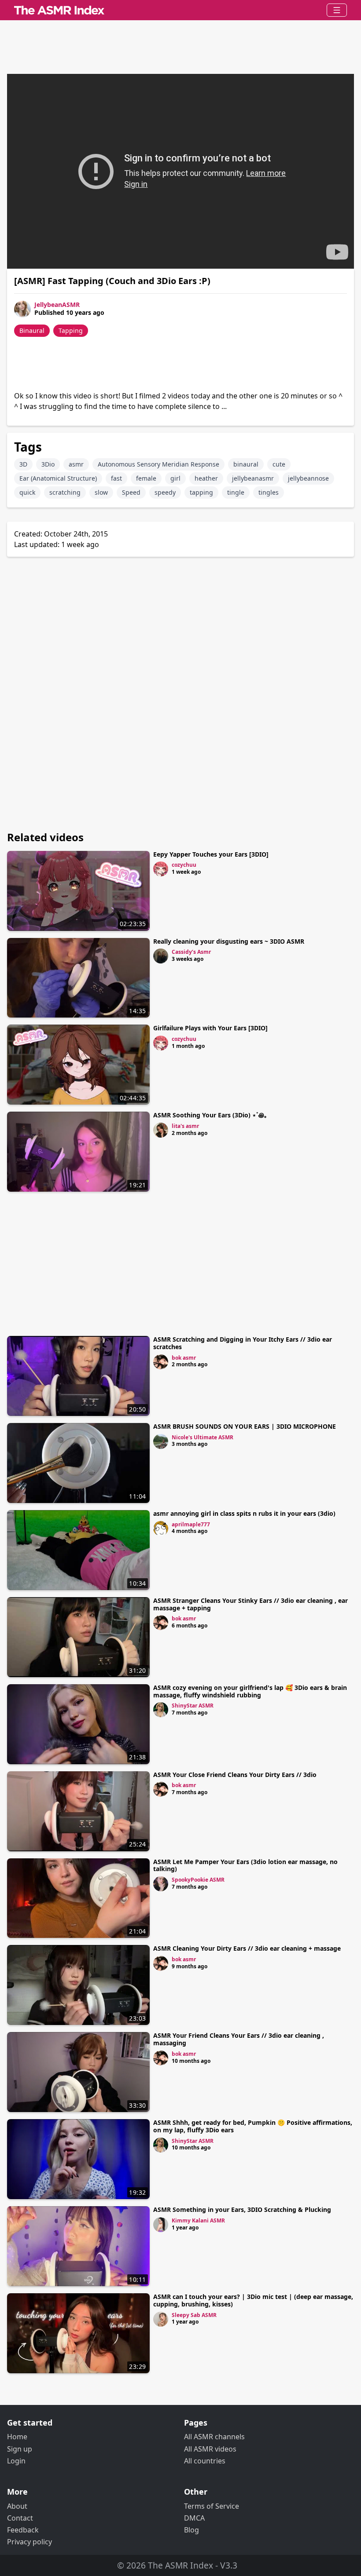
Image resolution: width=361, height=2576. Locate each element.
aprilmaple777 (191, 1524)
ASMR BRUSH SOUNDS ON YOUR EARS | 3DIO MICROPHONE (245, 1426)
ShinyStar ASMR (193, 1706)
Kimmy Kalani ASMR (198, 2220)
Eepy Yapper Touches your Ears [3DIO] (211, 854)
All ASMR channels (214, 2437)
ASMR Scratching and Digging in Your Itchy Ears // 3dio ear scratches (243, 1343)
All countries (205, 2461)
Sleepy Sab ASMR (194, 2315)
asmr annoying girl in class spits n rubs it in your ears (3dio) (244, 1513)
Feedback (23, 2530)
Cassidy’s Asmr (191, 952)
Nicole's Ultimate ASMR (203, 1437)
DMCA (194, 2518)
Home (17, 2437)
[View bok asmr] (161, 1362)
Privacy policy (29, 2542)
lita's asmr (185, 1126)
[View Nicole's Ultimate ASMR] (161, 1441)
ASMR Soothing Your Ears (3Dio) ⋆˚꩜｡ (210, 1115)
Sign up (20, 2449)
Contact (20, 2518)
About (17, 2506)
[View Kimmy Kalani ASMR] (161, 2225)
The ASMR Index (180, 2565)
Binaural (32, 330)
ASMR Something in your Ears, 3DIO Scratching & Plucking (242, 2209)
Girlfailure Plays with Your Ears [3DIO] (210, 1028)
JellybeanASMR (57, 305)
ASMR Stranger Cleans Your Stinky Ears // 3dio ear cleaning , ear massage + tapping (250, 1604)
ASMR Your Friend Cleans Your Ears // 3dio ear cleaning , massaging (239, 2039)
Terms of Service (212, 2506)
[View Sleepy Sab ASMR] (161, 2319)
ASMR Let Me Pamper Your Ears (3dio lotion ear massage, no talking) (245, 1865)
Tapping (71, 330)
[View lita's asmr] (161, 1130)
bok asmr (184, 1358)
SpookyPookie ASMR (198, 1880)
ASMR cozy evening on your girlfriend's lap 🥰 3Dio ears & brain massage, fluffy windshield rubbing (250, 1691)
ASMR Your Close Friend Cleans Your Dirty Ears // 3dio (235, 1775)
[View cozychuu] (161, 869)
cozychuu (184, 865)
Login (16, 2461)
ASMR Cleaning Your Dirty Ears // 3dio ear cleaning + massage (247, 1948)
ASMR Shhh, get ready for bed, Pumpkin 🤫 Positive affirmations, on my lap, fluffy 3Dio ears (253, 2126)
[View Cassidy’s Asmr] (161, 956)
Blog (192, 2530)
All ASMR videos (210, 2449)
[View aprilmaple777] (161, 1529)
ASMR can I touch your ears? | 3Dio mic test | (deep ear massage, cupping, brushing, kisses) (253, 2300)
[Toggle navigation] (337, 10)
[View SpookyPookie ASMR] (161, 1884)
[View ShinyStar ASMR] (161, 1710)
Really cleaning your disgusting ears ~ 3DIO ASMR (229, 941)
